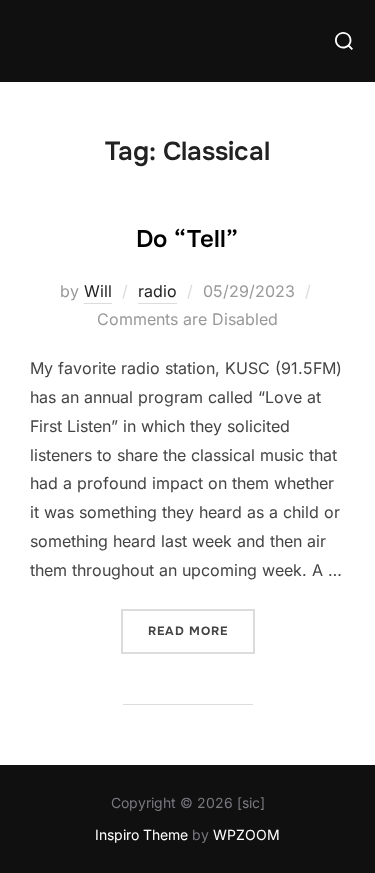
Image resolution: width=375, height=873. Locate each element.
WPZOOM (246, 834)
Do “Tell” (187, 239)
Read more (201, 630)
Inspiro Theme (141, 834)
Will (98, 291)
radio (157, 291)
